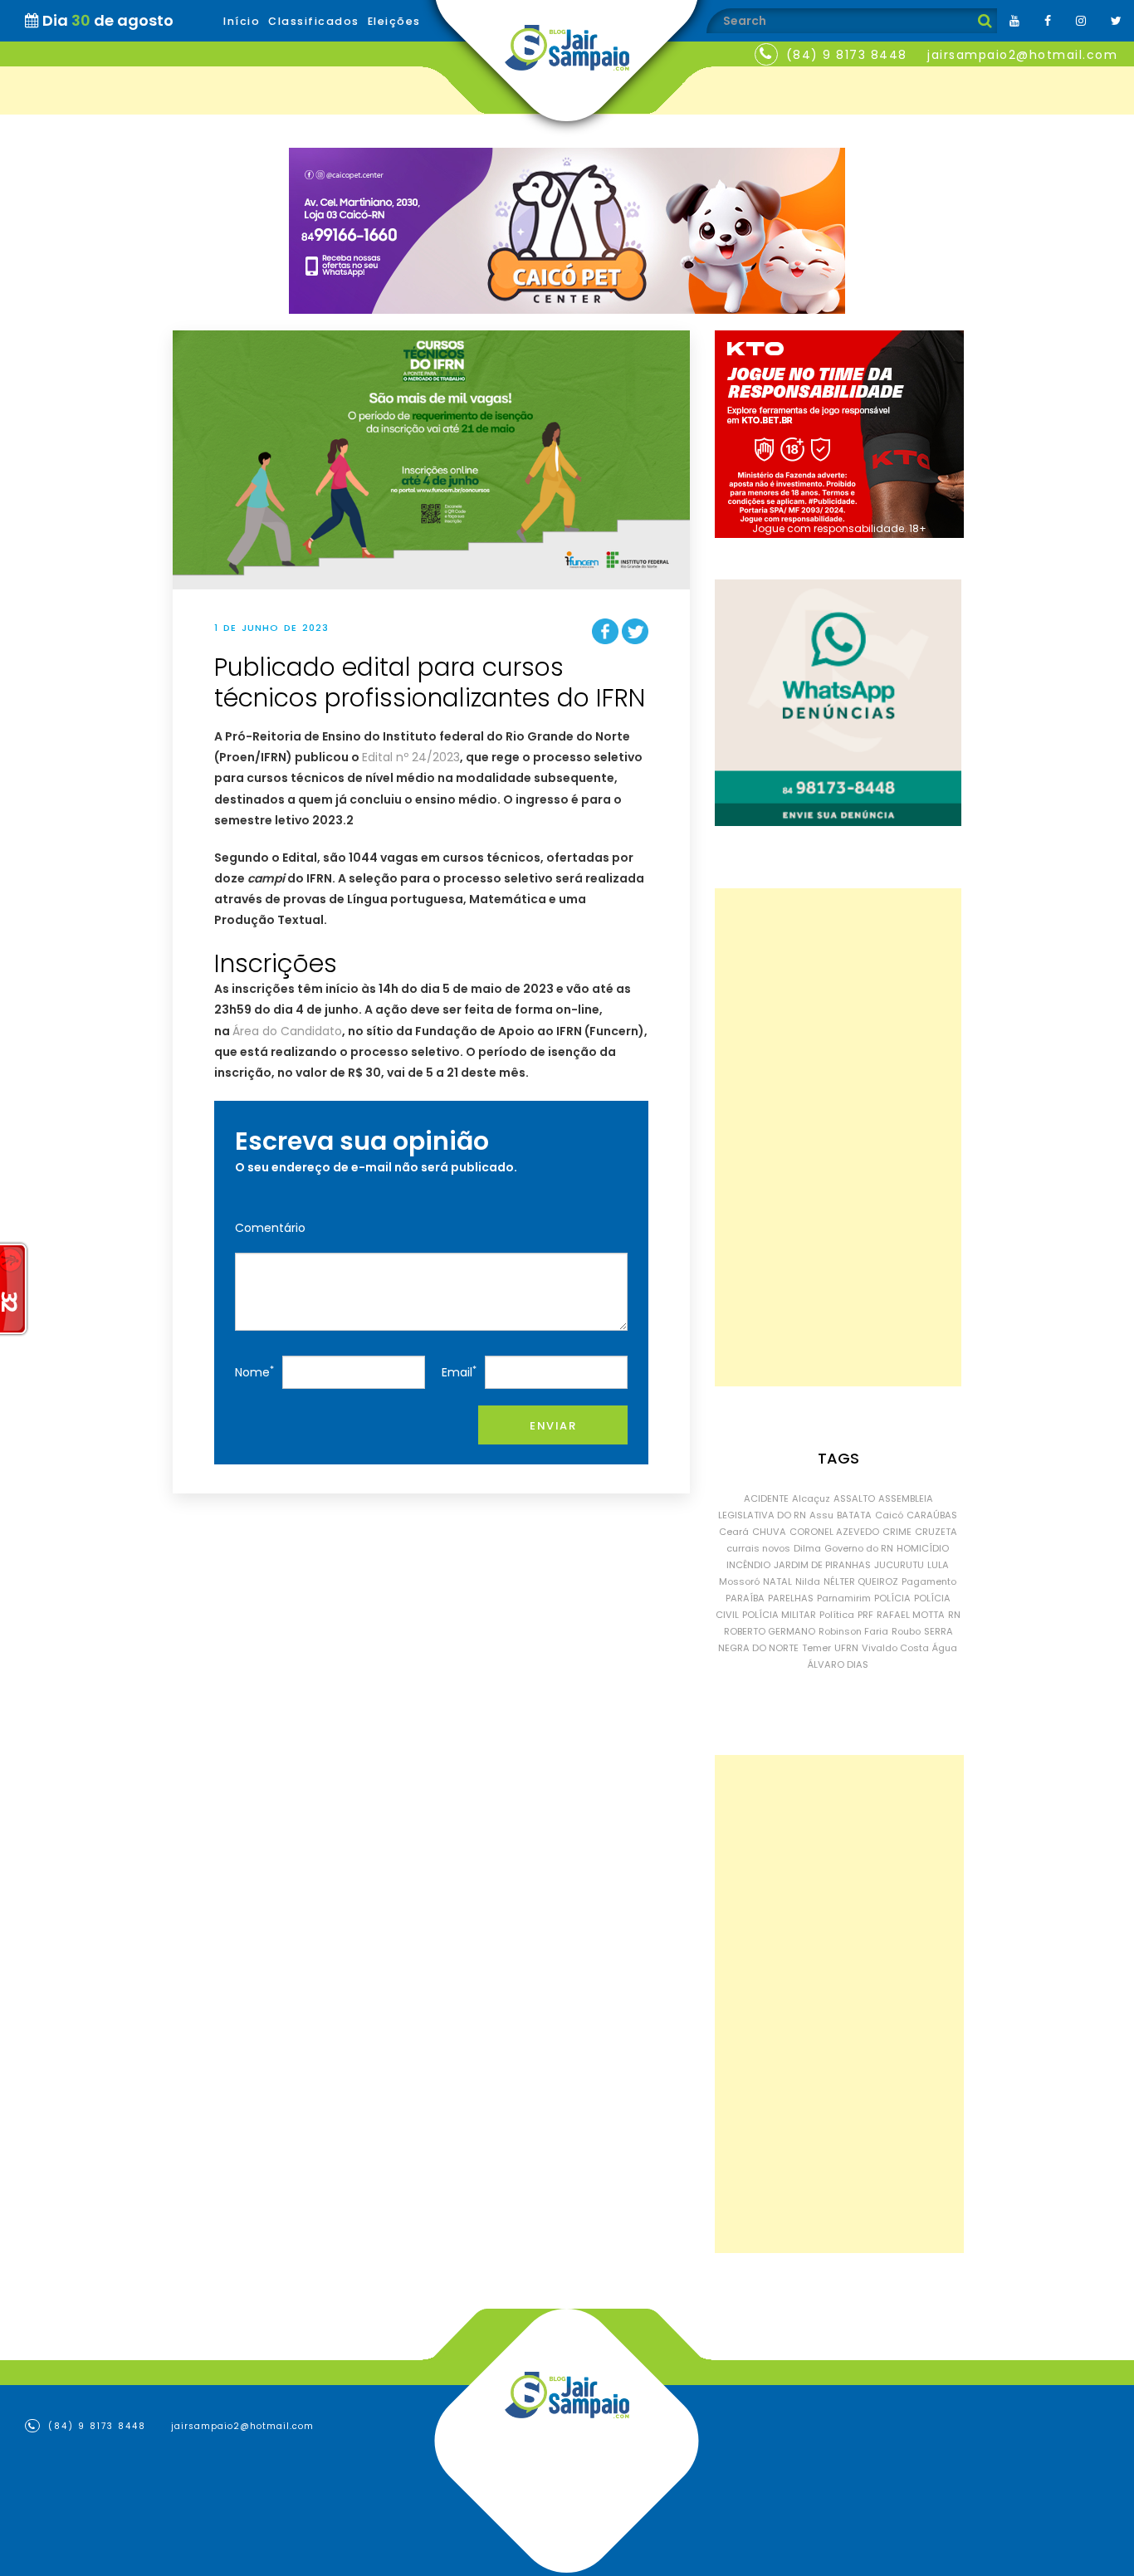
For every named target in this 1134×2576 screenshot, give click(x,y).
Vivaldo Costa (895, 1648)
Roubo (906, 1631)
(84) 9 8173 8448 (847, 55)
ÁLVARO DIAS (838, 1664)
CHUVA (769, 1532)
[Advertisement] (838, 1137)
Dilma (807, 1548)
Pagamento (929, 1581)
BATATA (854, 1515)
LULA (938, 1565)
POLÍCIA (892, 1598)
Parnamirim (844, 1598)
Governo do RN (859, 1548)
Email (459, 1372)
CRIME (897, 1532)
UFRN (846, 1648)
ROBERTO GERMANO (770, 1631)
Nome (254, 1372)
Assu (821, 1515)
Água (945, 1648)
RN (954, 1615)
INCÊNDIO (748, 1565)
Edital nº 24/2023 (411, 757)
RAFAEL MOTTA (911, 1615)
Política (837, 1615)
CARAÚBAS (932, 1515)
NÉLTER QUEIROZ (861, 1581)
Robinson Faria (853, 1631)
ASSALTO (854, 1498)
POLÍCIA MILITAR (779, 1615)
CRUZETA (936, 1532)
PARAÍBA (745, 1598)
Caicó (889, 1515)
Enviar (553, 1426)
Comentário (270, 1228)
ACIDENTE (766, 1498)
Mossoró (739, 1581)
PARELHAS (791, 1598)
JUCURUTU (899, 1565)
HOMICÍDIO (923, 1548)
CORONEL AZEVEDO (834, 1532)
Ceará (734, 1532)
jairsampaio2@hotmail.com (1022, 55)
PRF (865, 1615)
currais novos (758, 1548)
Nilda (808, 1581)
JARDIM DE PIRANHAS (822, 1565)
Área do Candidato (287, 1031)
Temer (816, 1648)
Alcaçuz (811, 1498)
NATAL (777, 1581)
